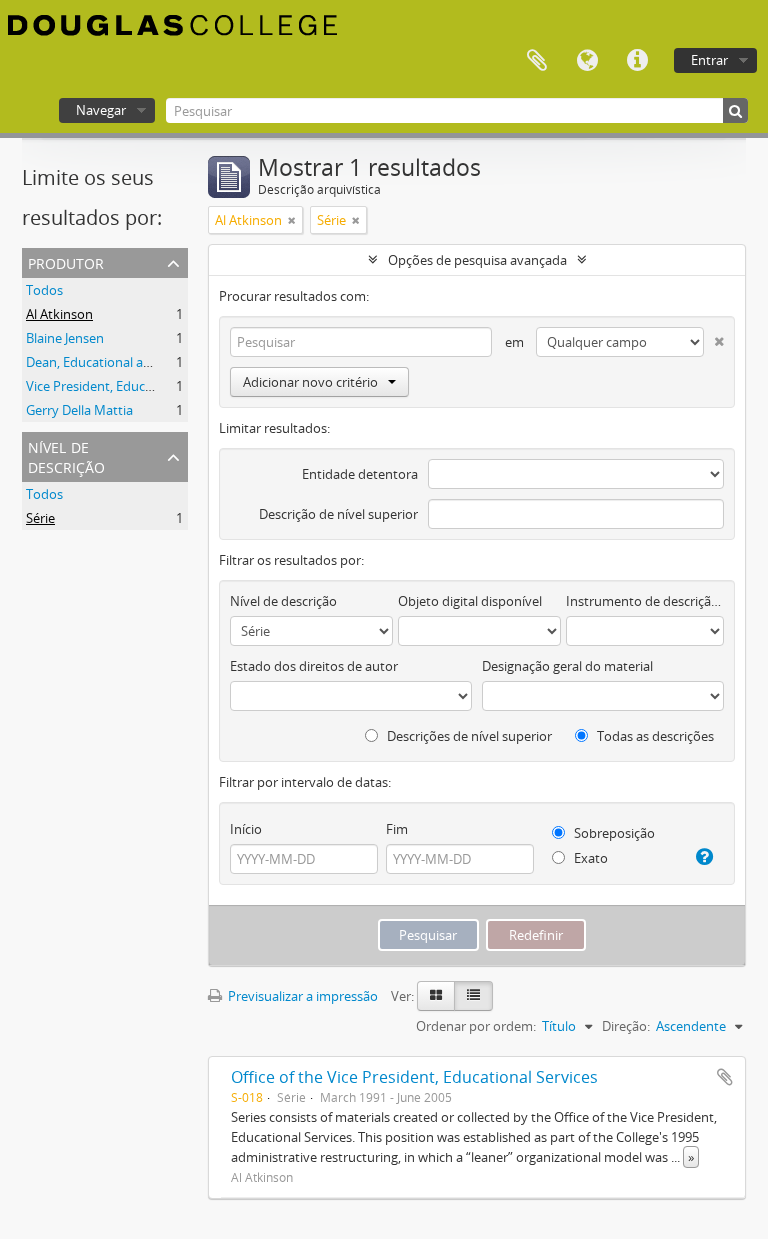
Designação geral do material (567, 666)
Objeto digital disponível (470, 601)
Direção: (626, 1026)
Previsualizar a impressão (301, 996)
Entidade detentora (360, 474)
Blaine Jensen (65, 338)
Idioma (587, 61)
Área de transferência (537, 61)
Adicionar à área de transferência (725, 1077)
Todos (44, 290)
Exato (589, 858)
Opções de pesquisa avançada (477, 260)
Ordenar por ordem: (476, 1026)
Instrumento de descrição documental (645, 601)
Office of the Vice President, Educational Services (414, 1077)
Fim (397, 829)
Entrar (709, 60)
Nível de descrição (66, 455)
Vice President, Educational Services (131, 386)
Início (246, 829)
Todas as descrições (654, 736)
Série (40, 518)
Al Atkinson (59, 314)
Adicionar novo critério (310, 382)
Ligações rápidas (637, 61)
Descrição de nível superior (338, 514)
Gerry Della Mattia (79, 410)
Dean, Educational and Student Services (143, 362)
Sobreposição (613, 833)
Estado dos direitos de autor (314, 666)
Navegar (101, 110)
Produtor (66, 261)
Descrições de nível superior (468, 736)
